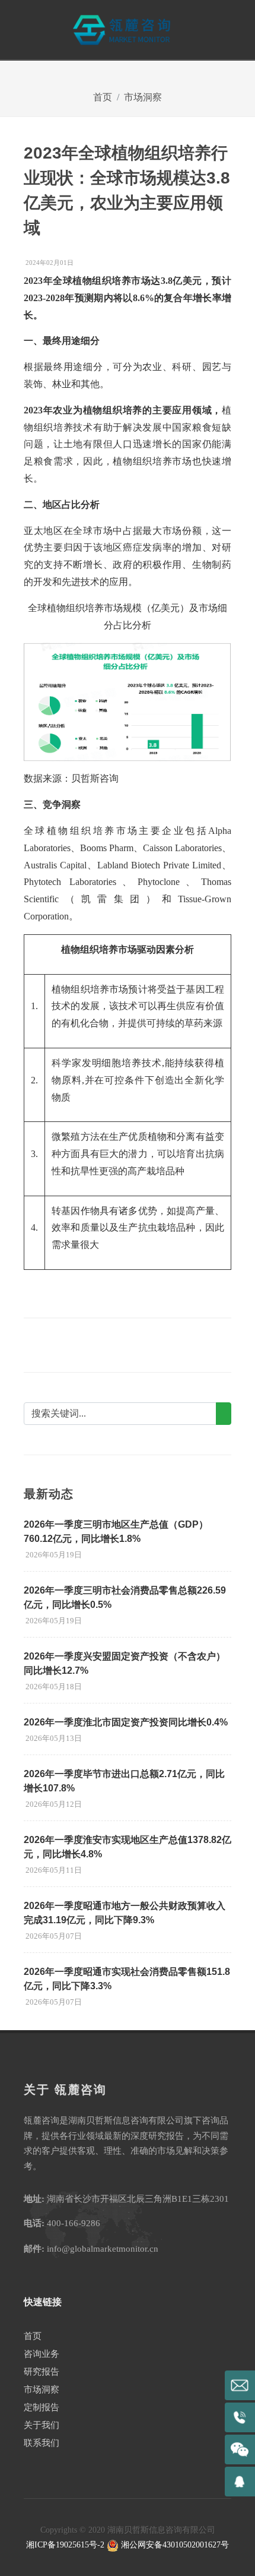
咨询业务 (42, 2354)
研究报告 (42, 2372)
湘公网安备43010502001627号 (174, 2545)
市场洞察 (143, 97)
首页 (103, 97)
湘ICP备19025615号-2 (65, 2545)
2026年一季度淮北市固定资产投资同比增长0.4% (126, 1722)
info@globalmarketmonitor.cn (103, 2249)
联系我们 (42, 2443)
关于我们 (42, 2425)
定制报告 (42, 2407)
